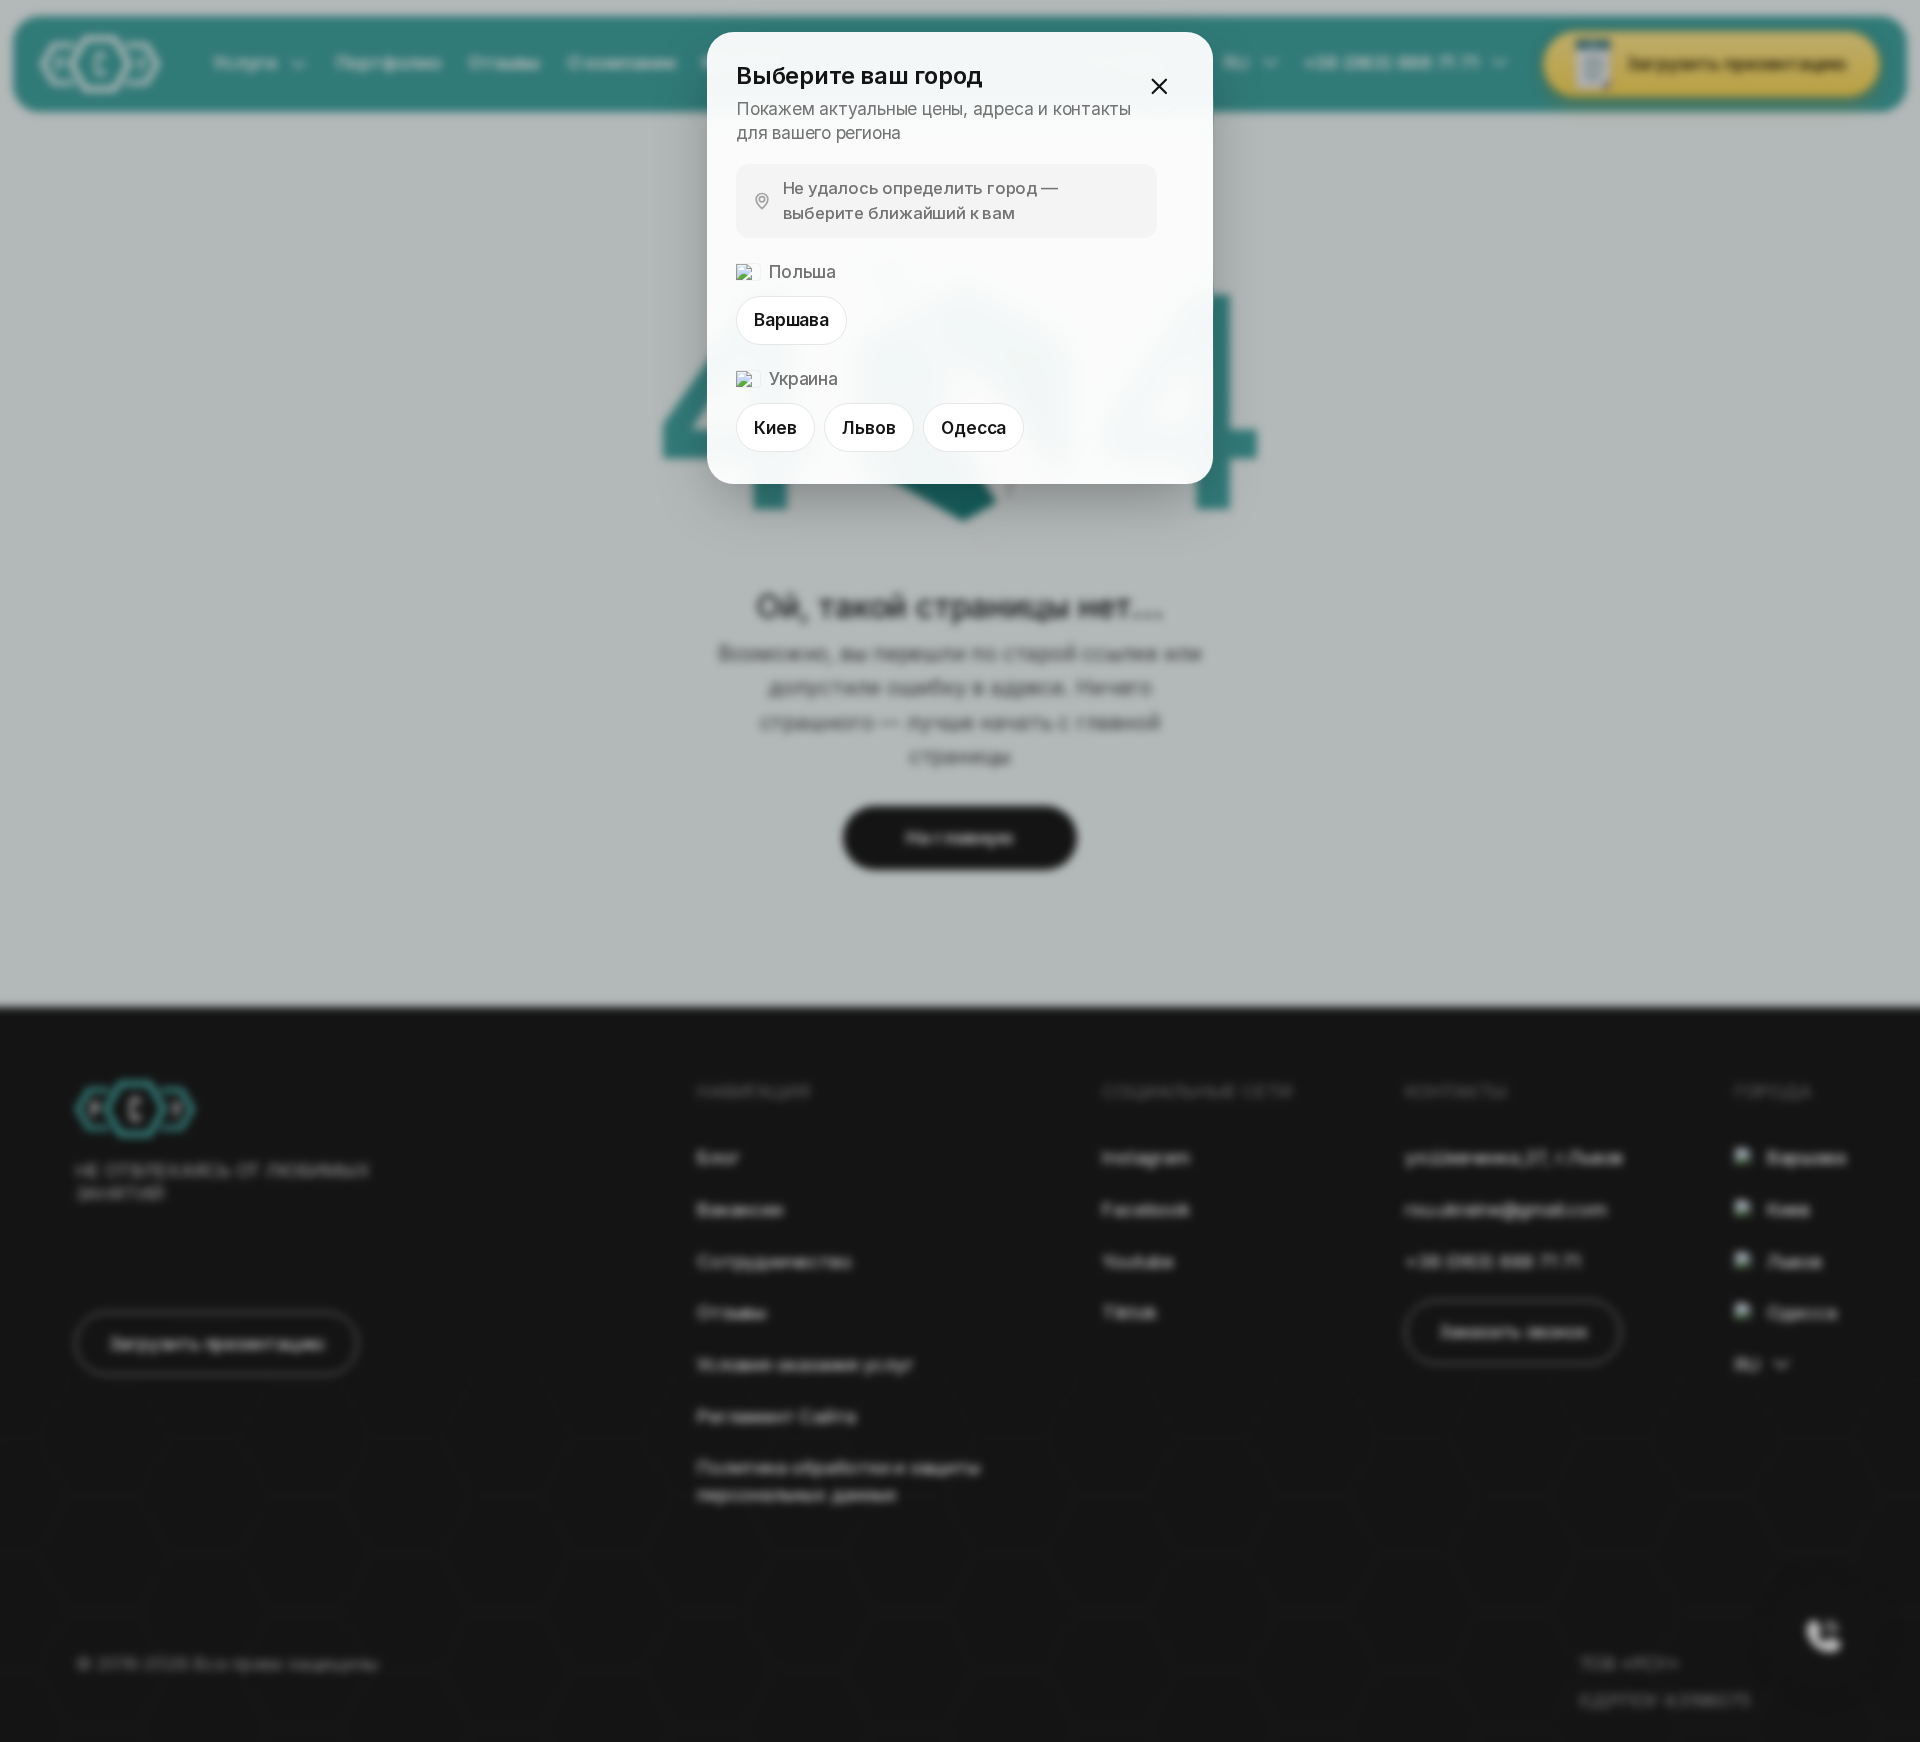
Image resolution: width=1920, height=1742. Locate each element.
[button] (1158, 86)
